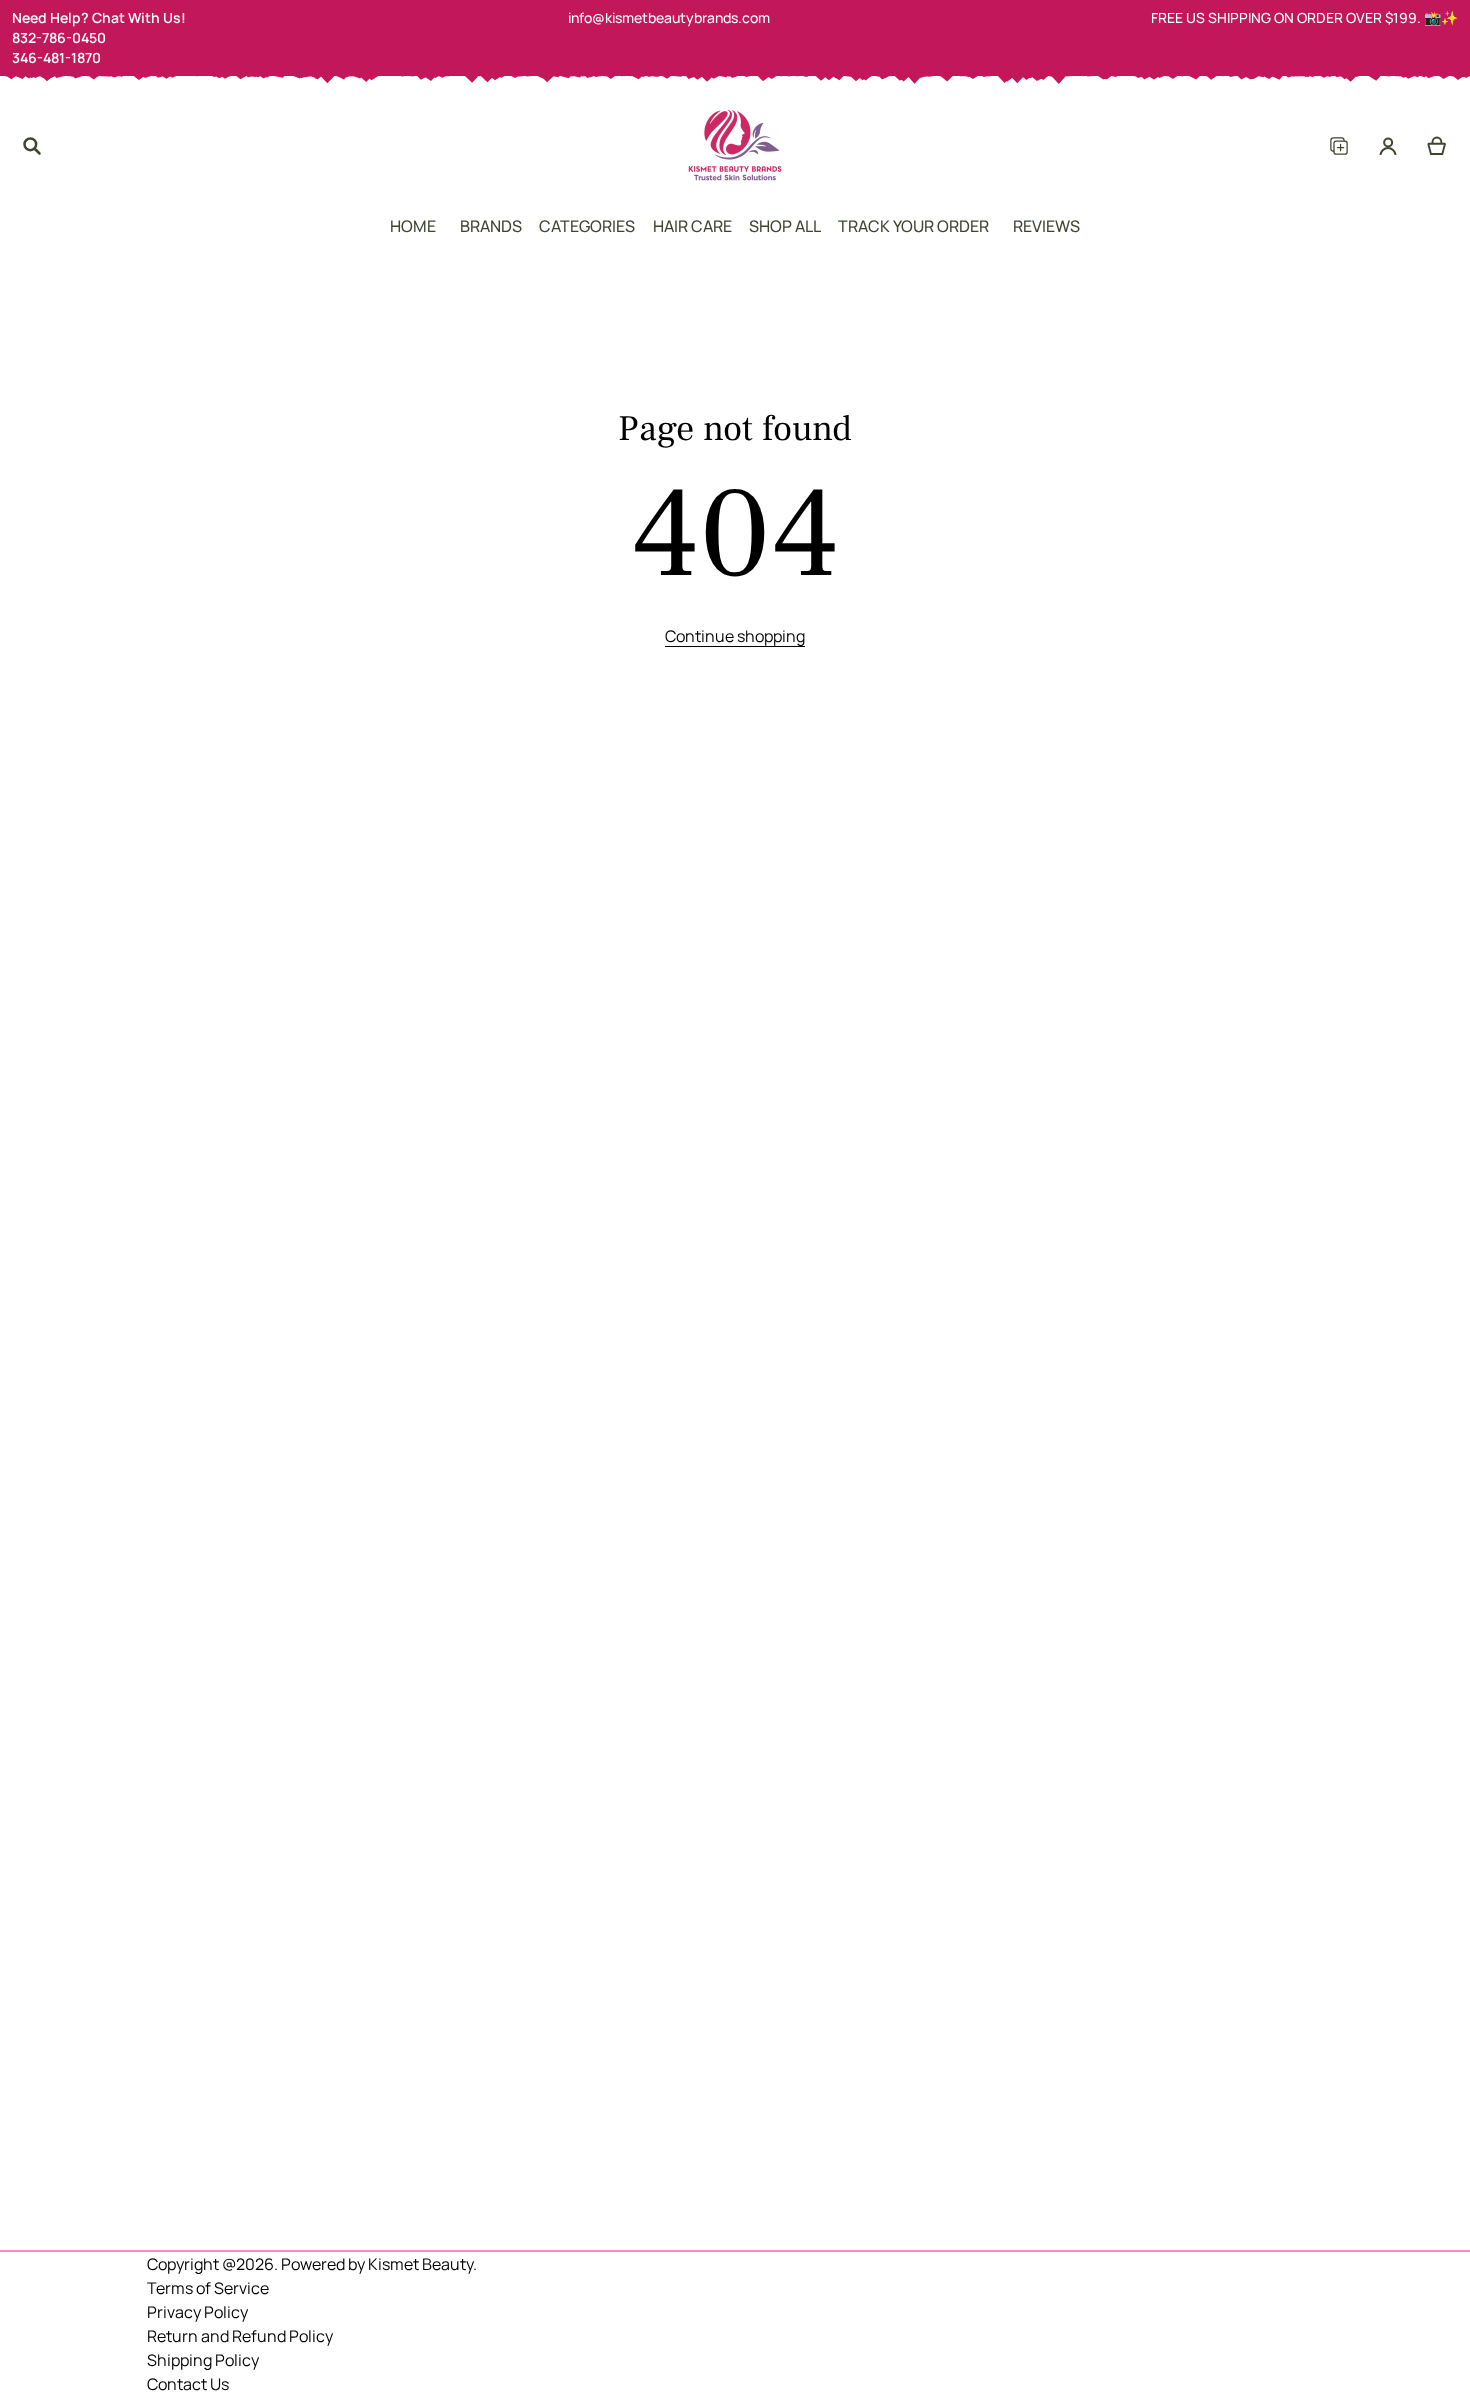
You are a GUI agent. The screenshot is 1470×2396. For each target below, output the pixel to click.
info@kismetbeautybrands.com (669, 17)
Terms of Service (208, 2288)
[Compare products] (1338, 146)
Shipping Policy (203, 2360)
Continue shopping (735, 636)
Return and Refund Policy (240, 2336)
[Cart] (1437, 146)
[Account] (1388, 146)
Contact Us (188, 2384)
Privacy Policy (197, 2312)
